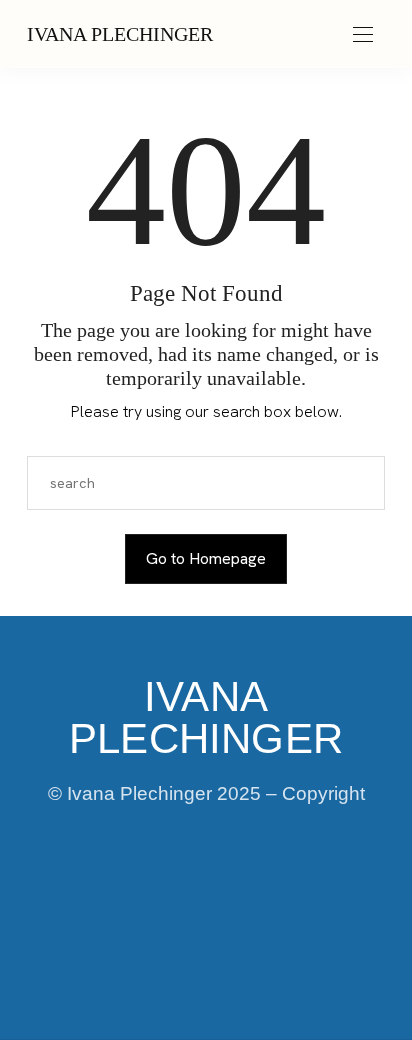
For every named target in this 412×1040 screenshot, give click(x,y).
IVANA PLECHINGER (120, 34)
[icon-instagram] (172, 895)
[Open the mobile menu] (363, 35)
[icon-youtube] (308, 895)
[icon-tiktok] (240, 895)
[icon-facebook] (104, 895)
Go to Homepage (206, 558)
